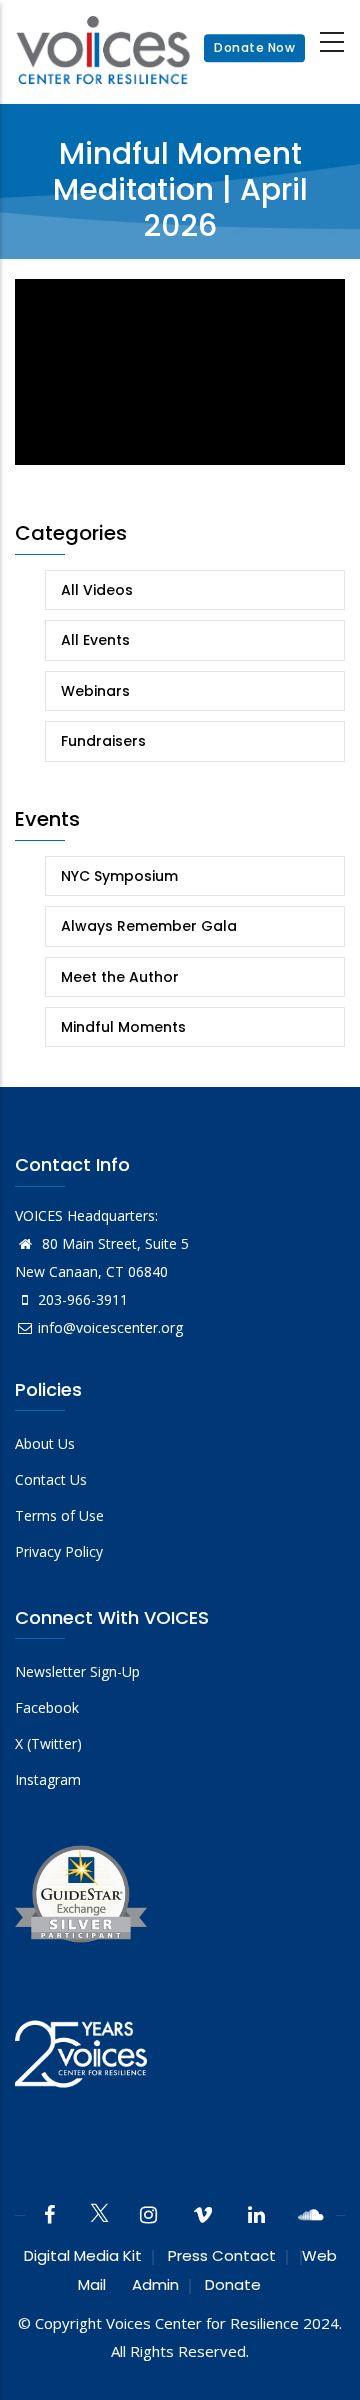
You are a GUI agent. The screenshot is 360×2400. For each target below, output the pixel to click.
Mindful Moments (123, 1027)
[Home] (103, 48)
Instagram (48, 1779)
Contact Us (51, 1479)
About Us (45, 1443)
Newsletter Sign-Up (77, 1671)
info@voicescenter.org (110, 1327)
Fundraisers (103, 741)
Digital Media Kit (83, 2255)
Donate (233, 2284)
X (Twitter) (48, 1743)
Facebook (47, 1707)
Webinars (95, 691)
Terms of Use (59, 1515)
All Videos (97, 590)
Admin (155, 2284)
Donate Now (254, 48)
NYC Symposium (119, 876)
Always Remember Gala (149, 926)
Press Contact (222, 2255)
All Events (95, 640)
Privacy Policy (59, 1551)
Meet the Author (120, 977)
